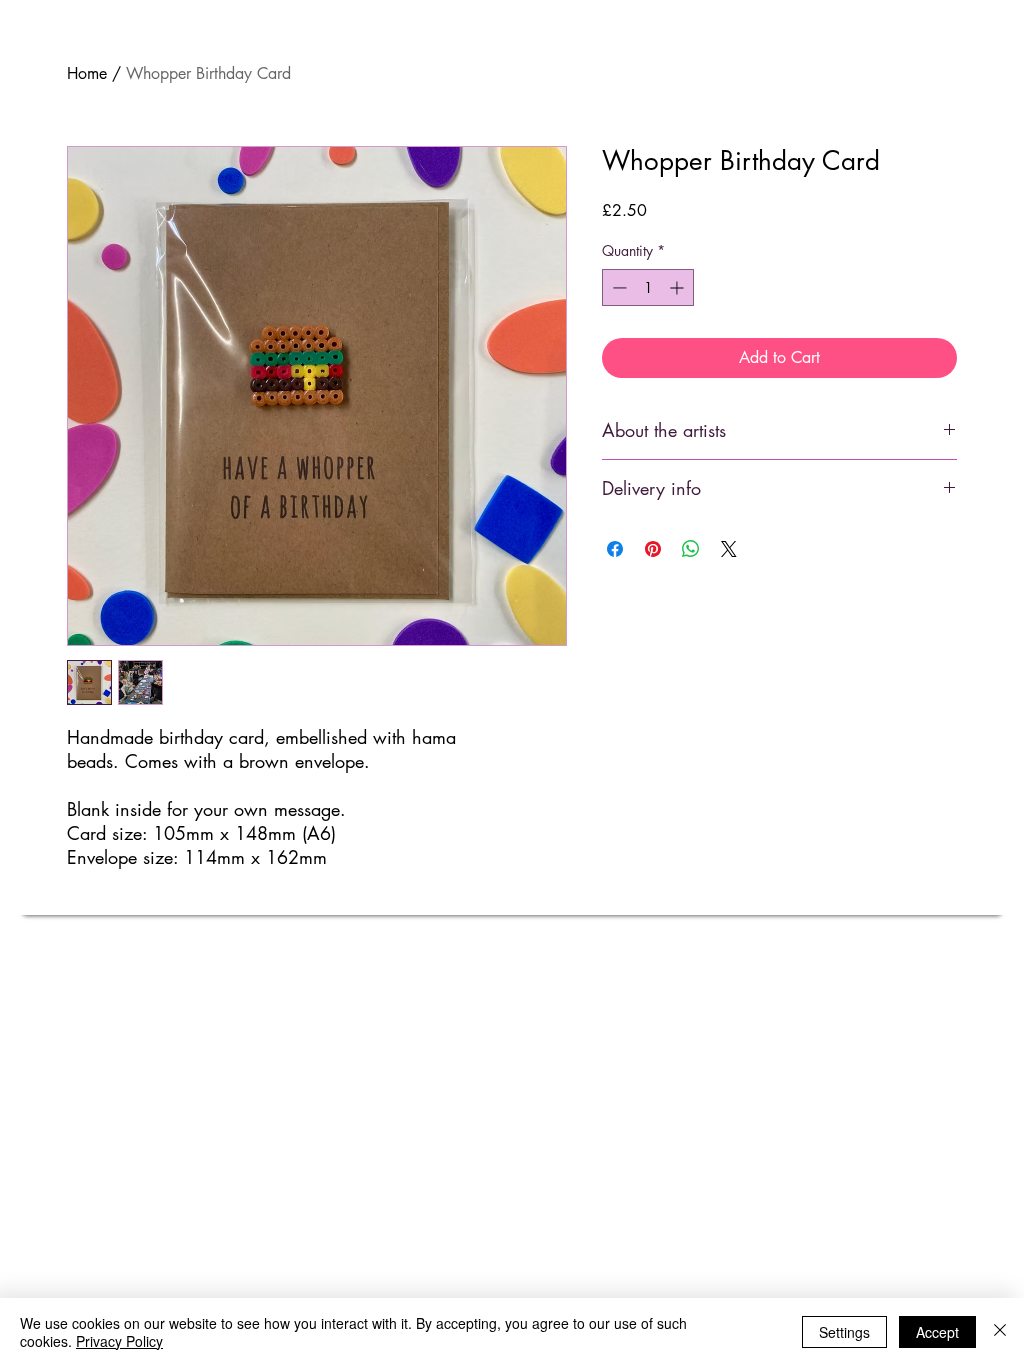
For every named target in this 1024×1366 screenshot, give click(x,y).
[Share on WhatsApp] (691, 549)
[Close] (1000, 1332)
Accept (937, 1332)
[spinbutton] (648, 287)
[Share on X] (729, 549)
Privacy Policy (119, 1341)
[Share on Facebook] (615, 549)
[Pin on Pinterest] (653, 549)
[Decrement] (617, 287)
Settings (844, 1332)
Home (87, 73)
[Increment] (678, 287)
